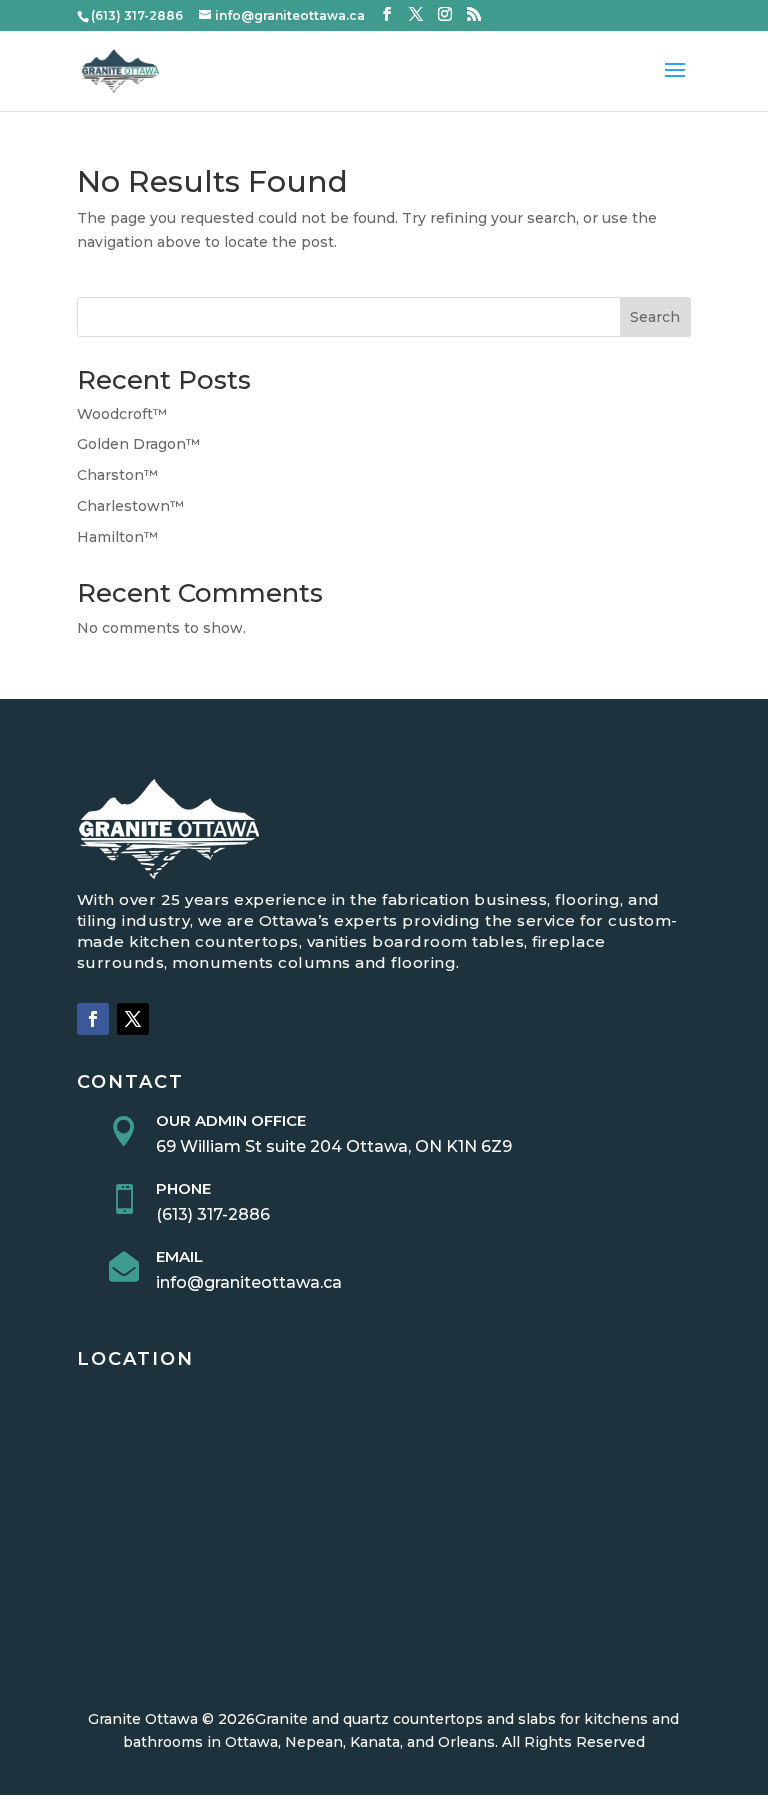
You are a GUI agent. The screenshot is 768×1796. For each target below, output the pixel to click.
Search (655, 317)
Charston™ (117, 475)
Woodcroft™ (122, 414)
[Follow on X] (133, 1019)
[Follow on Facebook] (93, 1019)
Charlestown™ (130, 506)
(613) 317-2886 (213, 1214)
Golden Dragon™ (138, 444)
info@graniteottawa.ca (249, 1282)
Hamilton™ (117, 537)
